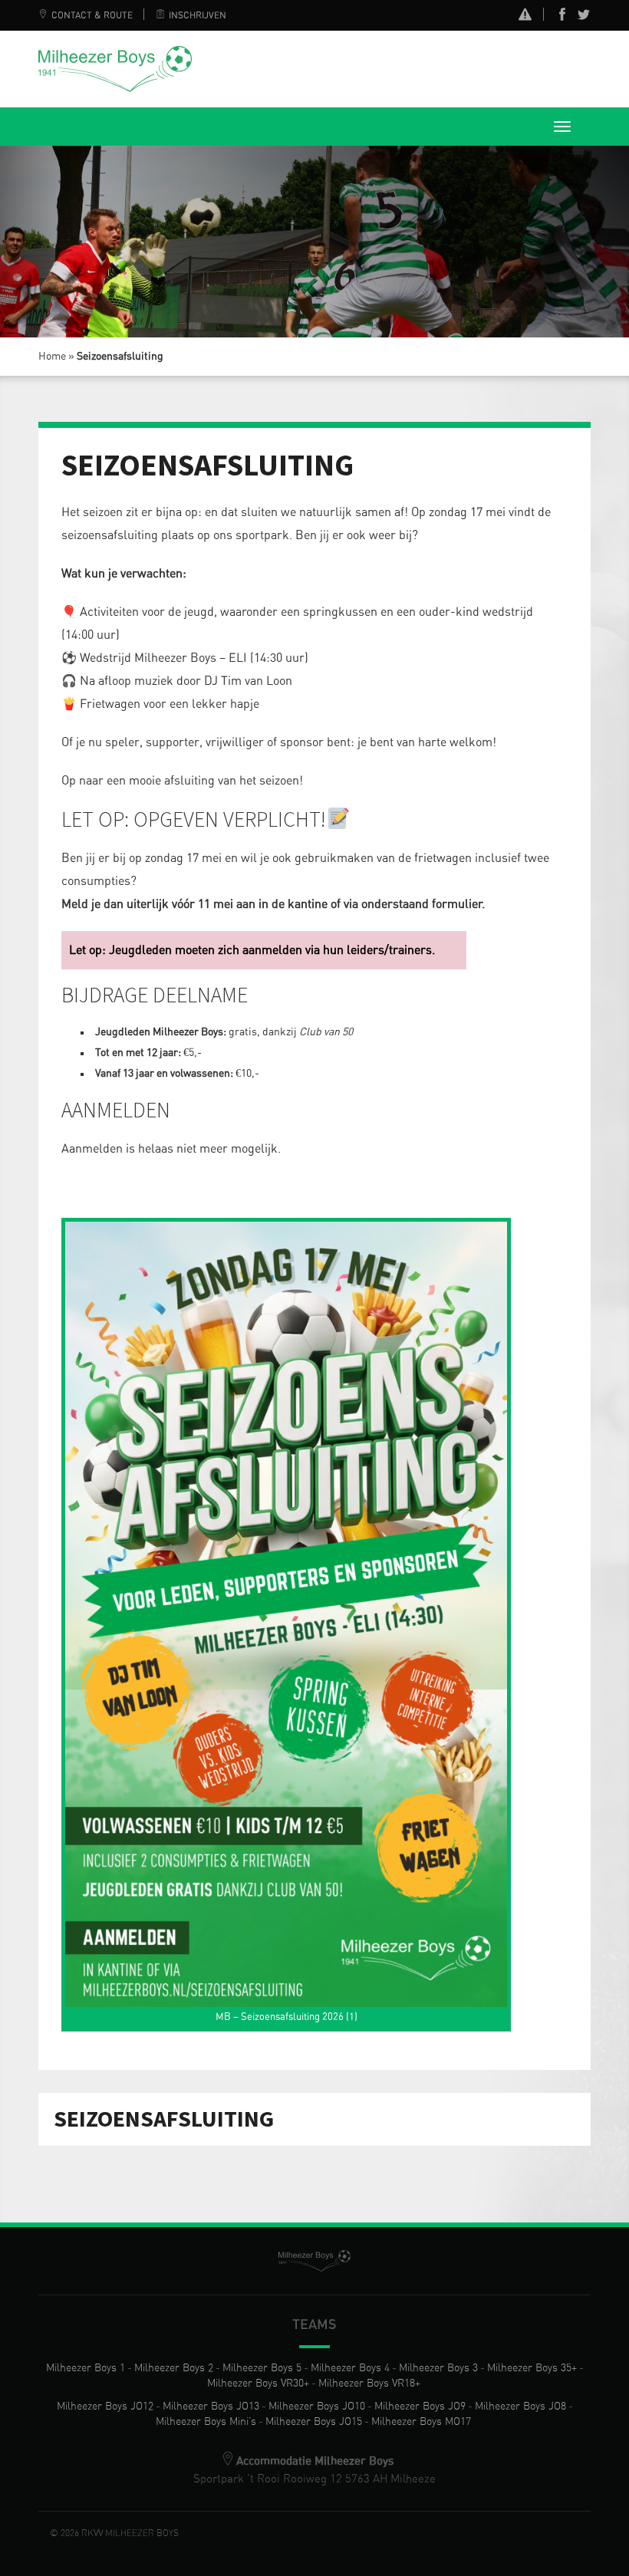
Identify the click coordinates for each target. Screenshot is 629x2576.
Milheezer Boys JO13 (211, 2407)
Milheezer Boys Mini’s (206, 2422)
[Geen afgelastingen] (525, 16)
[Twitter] (584, 18)
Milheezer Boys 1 (86, 2368)
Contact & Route (92, 15)
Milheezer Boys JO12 (105, 2407)
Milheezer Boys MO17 (421, 2422)
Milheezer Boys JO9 (420, 2407)
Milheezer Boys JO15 (314, 2422)
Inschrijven (198, 15)
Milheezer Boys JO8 (520, 2407)
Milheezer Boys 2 (174, 2368)
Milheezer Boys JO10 (317, 2407)
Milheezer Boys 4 (350, 2368)
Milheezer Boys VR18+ (369, 2384)
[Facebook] (562, 18)
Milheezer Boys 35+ (532, 2368)
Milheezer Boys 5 (262, 2368)
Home (52, 357)
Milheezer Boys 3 (438, 2368)
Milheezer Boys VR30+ (258, 2384)
